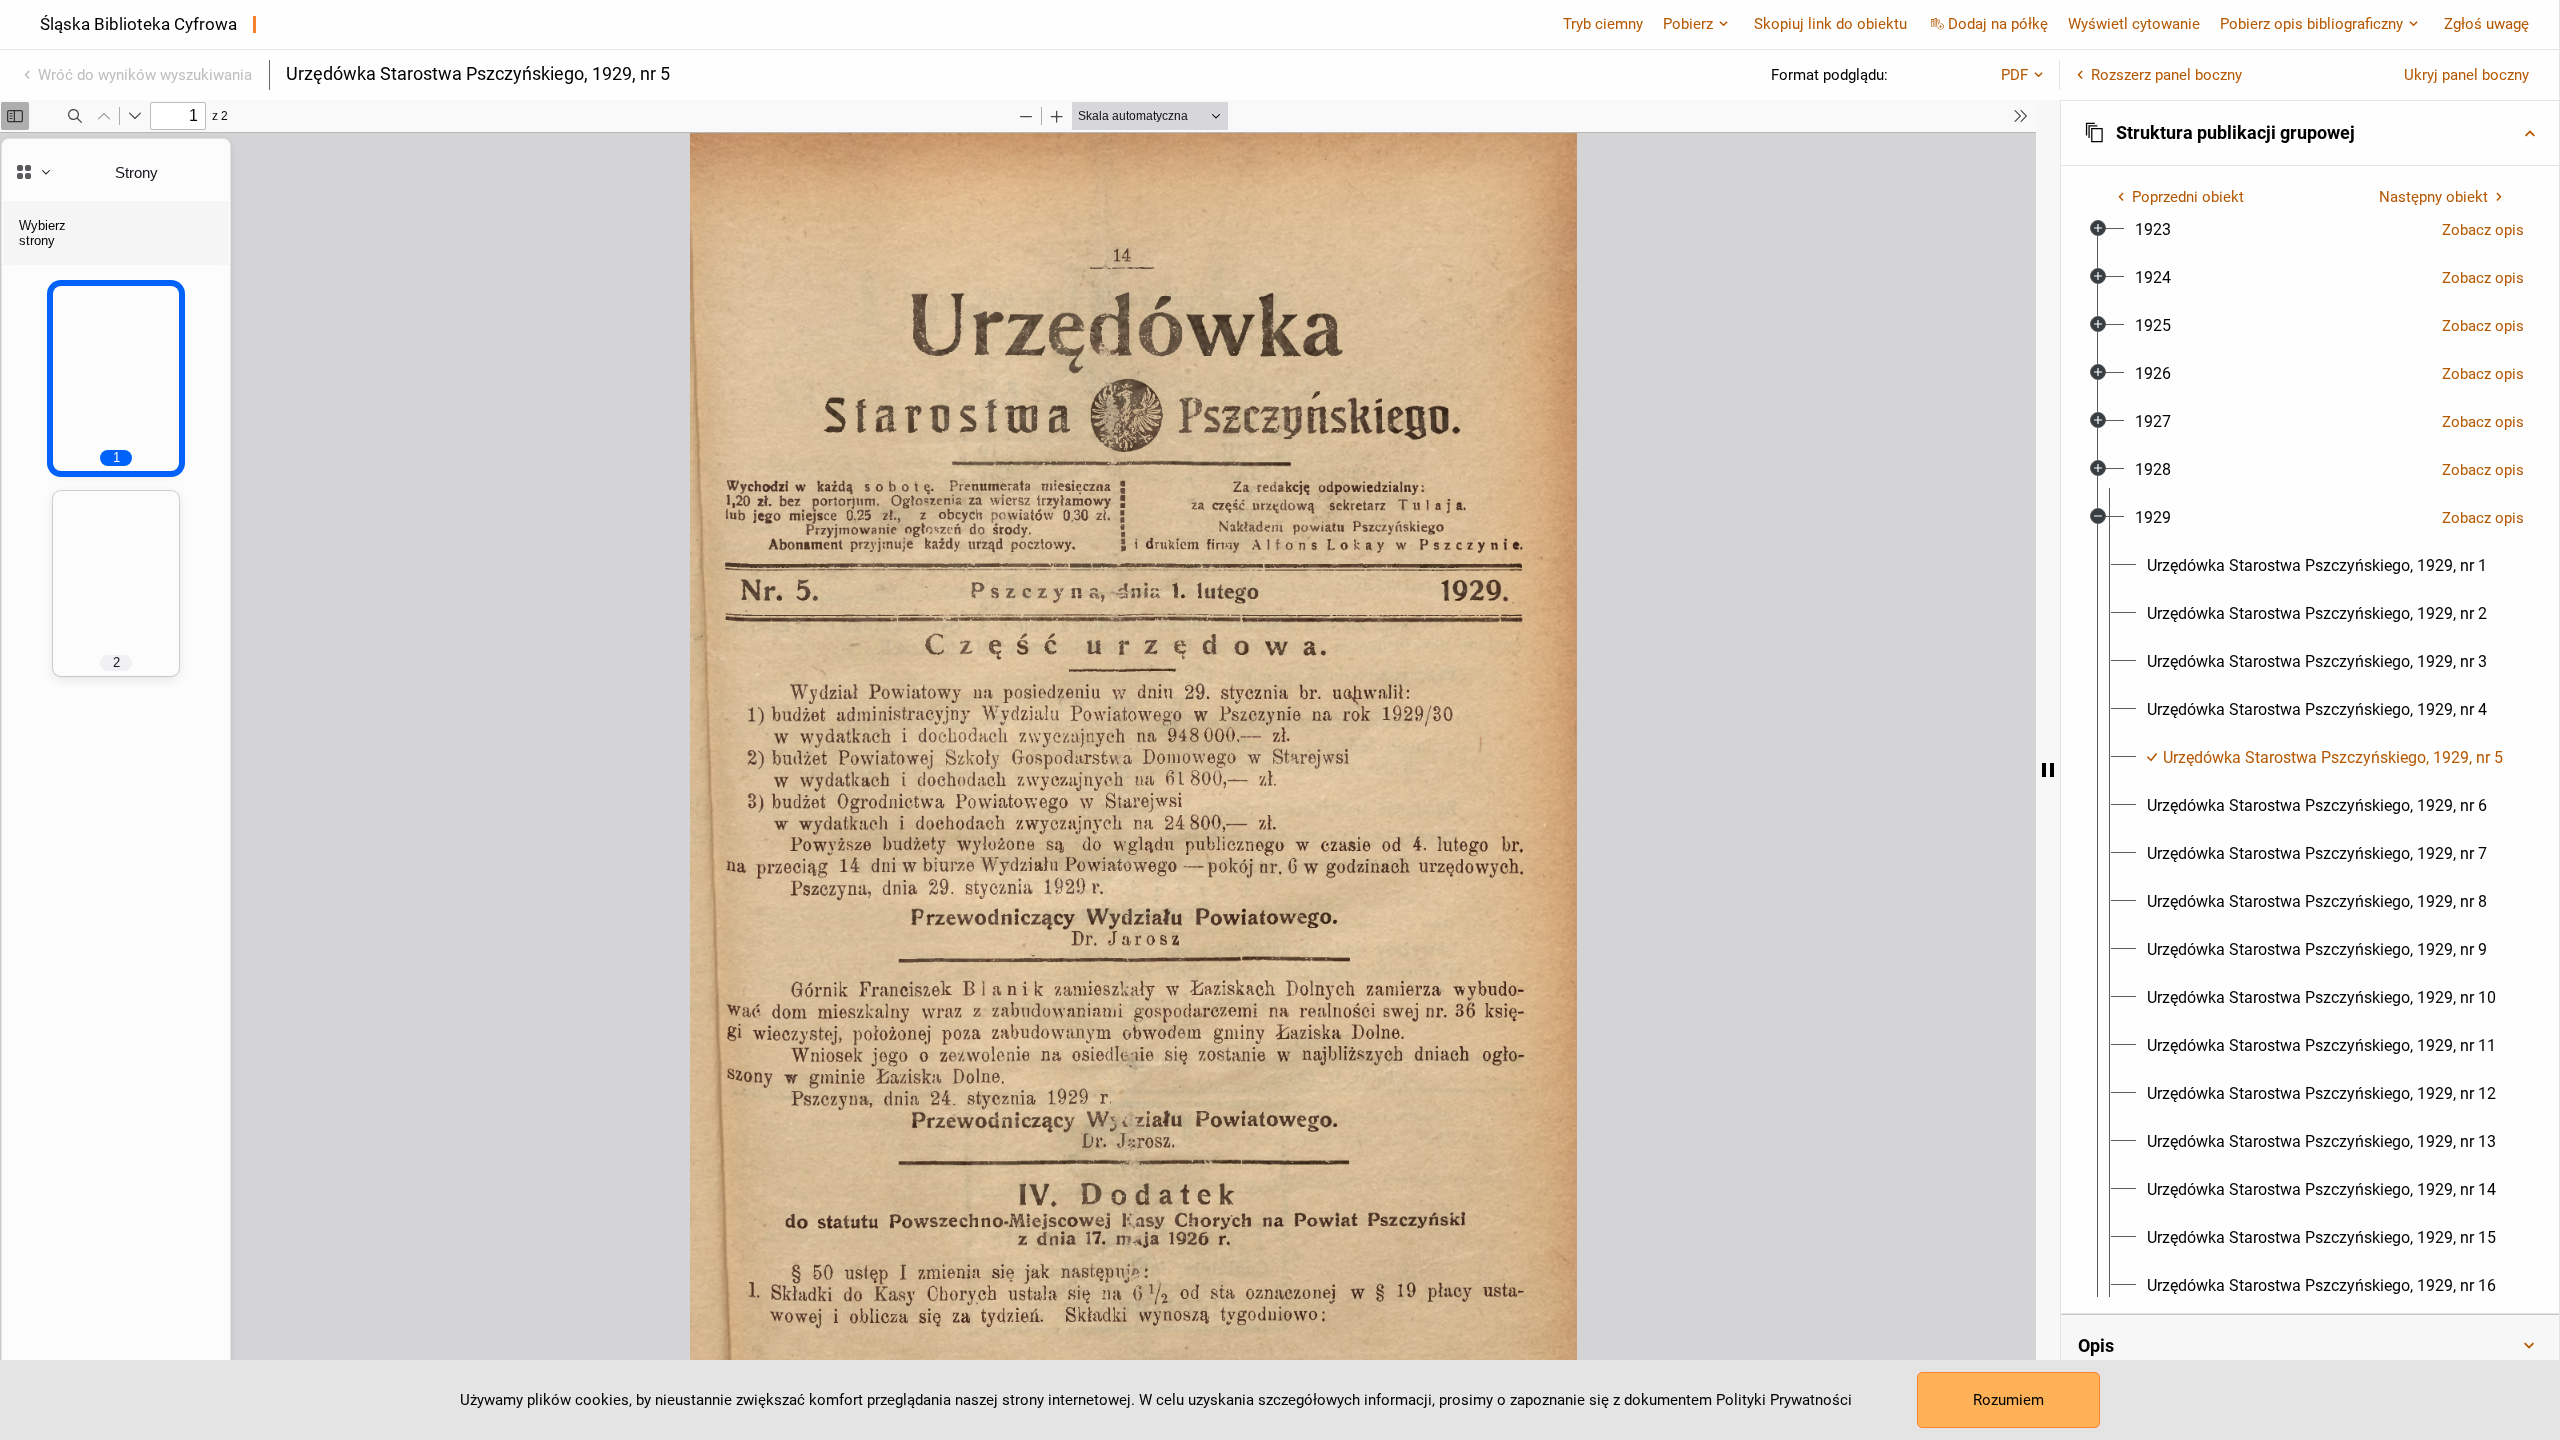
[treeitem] (2310, 230)
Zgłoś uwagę (2486, 24)
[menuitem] (2153, 230)
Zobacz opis (2483, 230)
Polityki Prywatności (1784, 1400)
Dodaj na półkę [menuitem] (1998, 24)
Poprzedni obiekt (2188, 197)
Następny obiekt (2433, 197)
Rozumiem (2008, 1400)
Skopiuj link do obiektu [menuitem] (1830, 24)
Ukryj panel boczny (2466, 75)
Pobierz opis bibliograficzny (2311, 24)
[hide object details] (2048, 770)
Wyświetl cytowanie (2134, 24)
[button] (2310, 133)
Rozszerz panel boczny (2166, 75)
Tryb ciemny (1603, 24)
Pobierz (1688, 24)
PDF (2014, 75)
